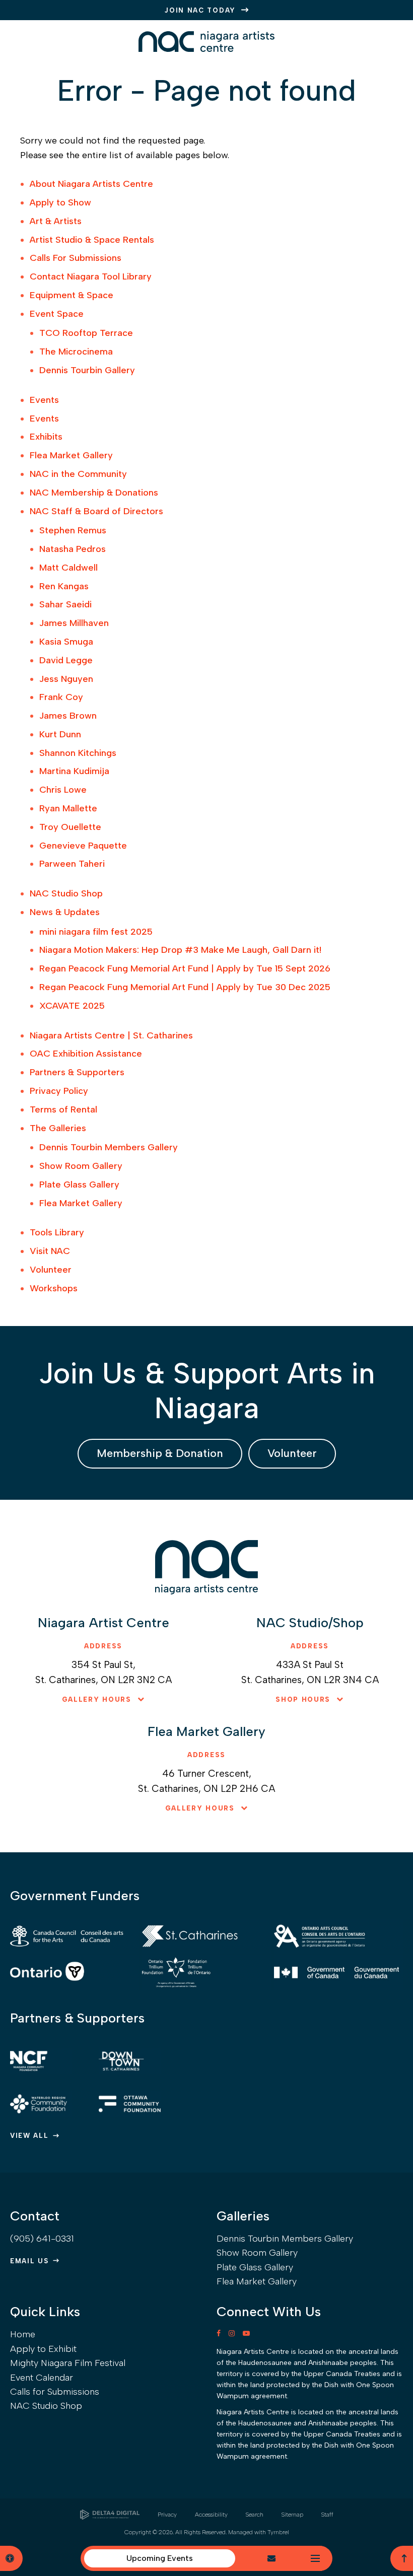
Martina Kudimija (74, 771)
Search (255, 2515)
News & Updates (65, 912)
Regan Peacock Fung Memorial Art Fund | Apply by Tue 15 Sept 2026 (185, 968)
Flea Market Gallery (71, 455)
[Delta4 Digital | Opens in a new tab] (110, 2515)
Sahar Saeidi (65, 604)
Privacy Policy (59, 1091)
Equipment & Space (72, 295)
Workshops (54, 1288)
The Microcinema (76, 352)
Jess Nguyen (66, 679)
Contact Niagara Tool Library (91, 276)
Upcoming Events (160, 2558)
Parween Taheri (72, 864)
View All (29, 2136)
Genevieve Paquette (83, 846)
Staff (327, 2515)
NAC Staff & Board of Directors (96, 511)
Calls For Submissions (76, 258)
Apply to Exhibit (43, 2349)
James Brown (68, 716)
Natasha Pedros (73, 549)
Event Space (57, 314)
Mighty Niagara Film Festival (68, 2363)
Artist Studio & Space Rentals (92, 240)
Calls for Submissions (55, 2392)
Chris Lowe (63, 790)
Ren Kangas (64, 586)
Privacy (167, 2515)
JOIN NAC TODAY (200, 10)
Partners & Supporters (77, 1072)
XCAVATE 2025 (72, 1006)
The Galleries (58, 1128)
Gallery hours (97, 1699)
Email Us (29, 2261)
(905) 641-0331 (42, 2239)
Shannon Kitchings (78, 753)
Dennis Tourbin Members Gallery (109, 1147)
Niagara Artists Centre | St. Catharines (111, 1035)
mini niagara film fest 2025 (96, 932)
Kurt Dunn (60, 734)
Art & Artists (56, 221)
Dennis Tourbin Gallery (87, 370)
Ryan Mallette (68, 808)
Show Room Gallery (81, 1166)
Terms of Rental (63, 1109)
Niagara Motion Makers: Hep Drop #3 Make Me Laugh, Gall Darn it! (180, 950)
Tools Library (57, 1232)
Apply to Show (60, 202)
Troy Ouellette (70, 827)
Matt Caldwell (68, 568)
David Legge (66, 660)
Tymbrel (278, 2532)
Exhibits (46, 437)
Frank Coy (61, 697)
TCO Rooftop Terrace (86, 333)
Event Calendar (42, 2378)
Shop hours (303, 1699)
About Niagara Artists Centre (91, 184)
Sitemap (292, 2515)
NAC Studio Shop (66, 893)
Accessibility (211, 2515)
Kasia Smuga (66, 642)
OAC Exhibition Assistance (86, 1054)
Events (44, 400)
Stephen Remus (73, 530)
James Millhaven (74, 623)
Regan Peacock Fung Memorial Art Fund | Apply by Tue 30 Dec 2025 (185, 987)
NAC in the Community (78, 474)
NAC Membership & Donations (94, 493)
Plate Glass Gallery (79, 1185)
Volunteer (51, 1270)
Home (23, 2334)
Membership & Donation (160, 1453)
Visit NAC (50, 1251)
